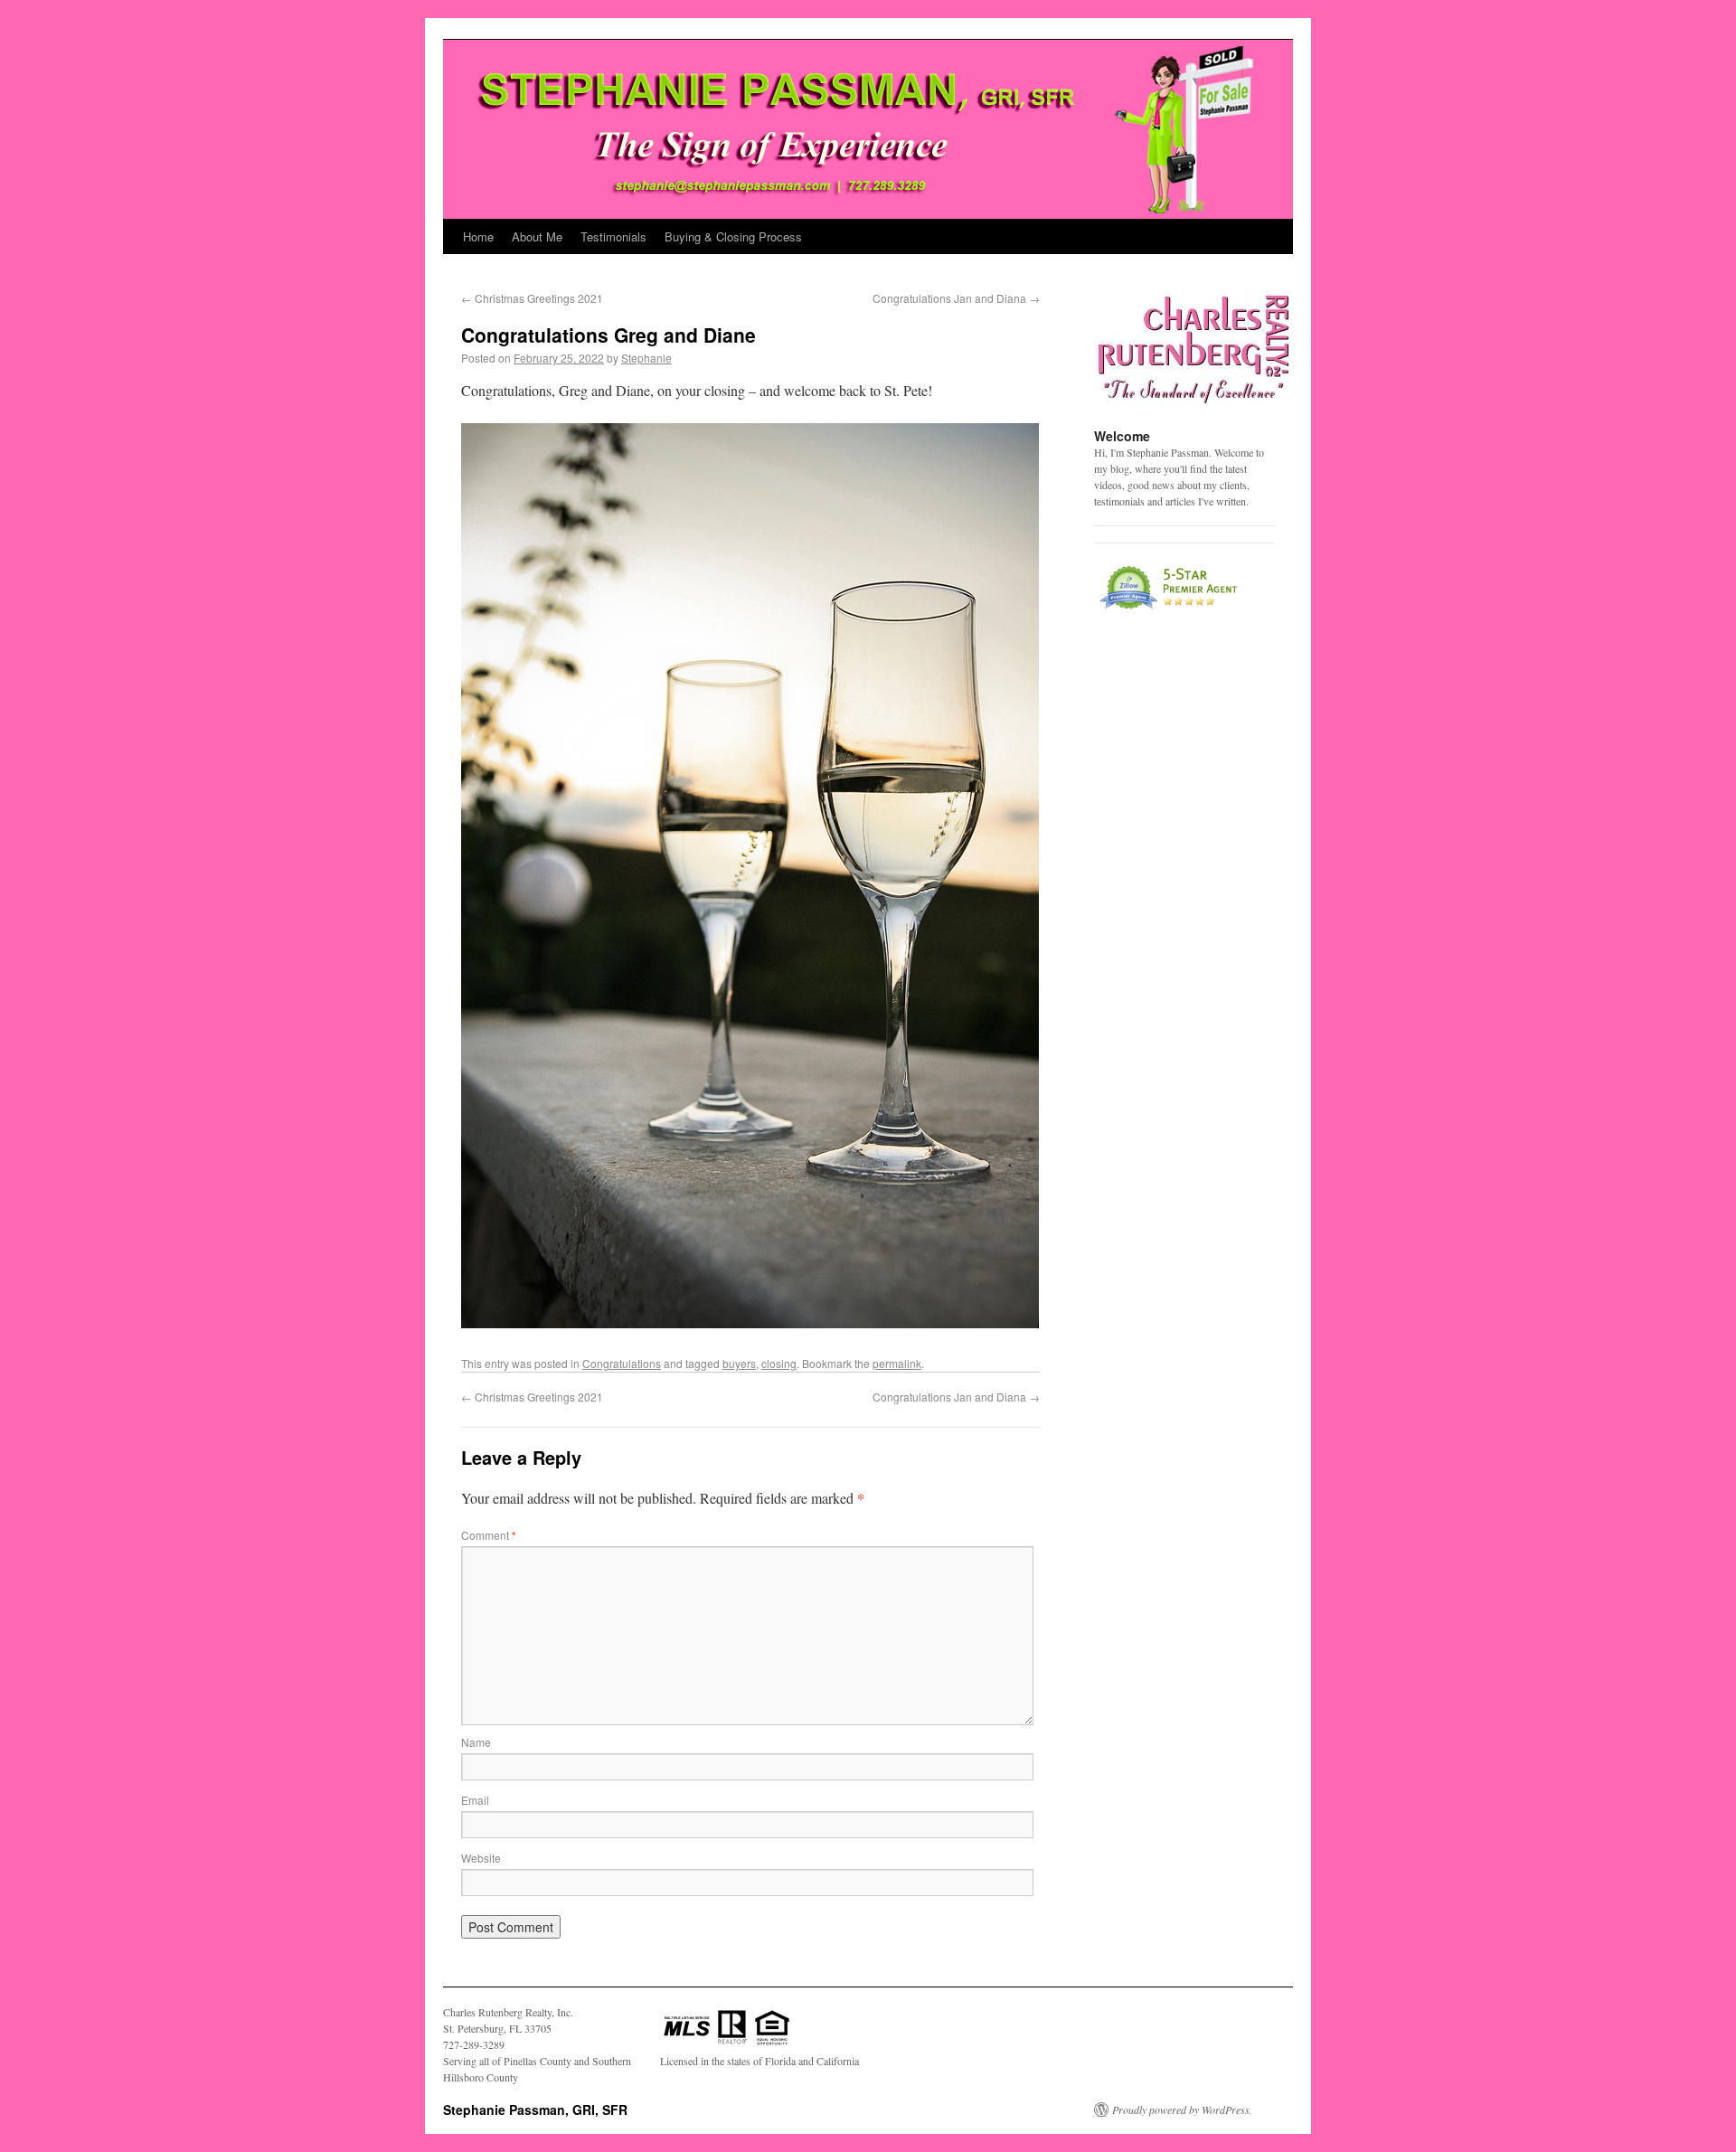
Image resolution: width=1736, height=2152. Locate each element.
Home (478, 236)
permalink (897, 1363)
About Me (537, 236)
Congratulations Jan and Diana (956, 298)
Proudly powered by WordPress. (1182, 2110)
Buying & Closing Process (733, 236)
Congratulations (622, 1363)
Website (481, 1858)
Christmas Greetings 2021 (532, 298)
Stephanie (646, 358)
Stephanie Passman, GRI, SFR (475, 26)
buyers (739, 1363)
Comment (489, 1535)
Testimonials (613, 236)
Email (475, 1800)
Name (476, 1742)
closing (779, 1363)
